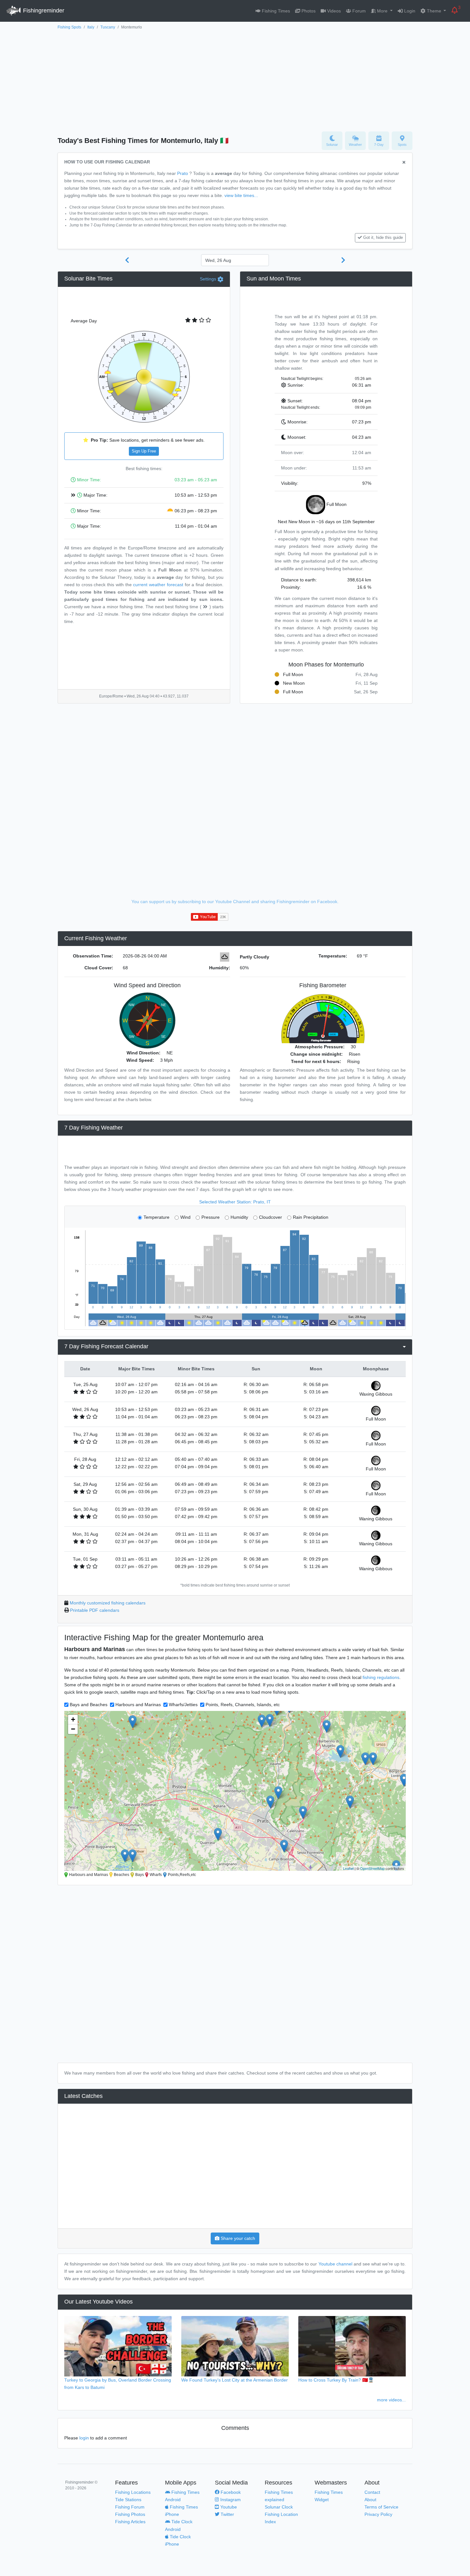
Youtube (228, 2507)
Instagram (230, 2500)
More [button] (382, 11)
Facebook (230, 2492)
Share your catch (237, 2238)
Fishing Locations (133, 2492)
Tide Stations (128, 2500)
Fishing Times (275, 11)
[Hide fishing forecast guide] (404, 163)
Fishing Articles (130, 2522)
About (370, 2500)
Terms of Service (381, 2507)
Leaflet (348, 1868)
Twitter (227, 2514)
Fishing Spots (69, 27)
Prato (183, 173)
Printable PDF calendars (95, 1610)
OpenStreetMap (372, 1868)
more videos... (391, 2400)
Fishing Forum (130, 2507)
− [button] (73, 1729)
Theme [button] (434, 11)
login (84, 2438)
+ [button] (73, 1719)
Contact (372, 2492)
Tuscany (108, 27)
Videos (333, 11)
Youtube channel (335, 2264)
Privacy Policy (378, 2514)
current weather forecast (158, 585)
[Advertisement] (235, 79)
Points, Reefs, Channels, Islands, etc (243, 1705)
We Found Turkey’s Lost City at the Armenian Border (235, 2380)
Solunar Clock (279, 2507)
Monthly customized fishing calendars (108, 1603)
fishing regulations (381, 1677)
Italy (91, 27)
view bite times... (241, 195)
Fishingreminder (43, 11)
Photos (308, 11)
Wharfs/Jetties (183, 1705)
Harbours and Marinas (138, 1705)
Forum (358, 11)
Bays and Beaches (89, 1705)
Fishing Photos (130, 2514)
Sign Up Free (144, 451)
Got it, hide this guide (383, 238)
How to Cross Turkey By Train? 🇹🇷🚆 (336, 2380)
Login (409, 11)
